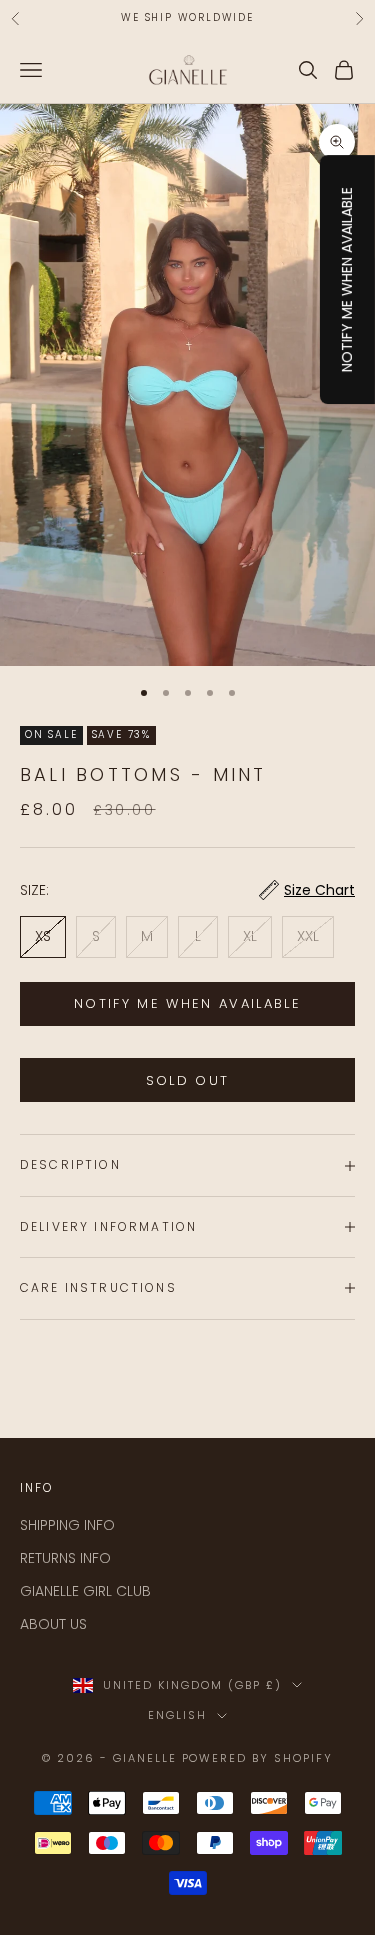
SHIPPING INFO (67, 1525)
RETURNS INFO (65, 1558)
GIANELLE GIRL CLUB (85, 1591)
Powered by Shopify (258, 1758)
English (177, 1715)
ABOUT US (53, 1624)
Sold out (188, 1080)
